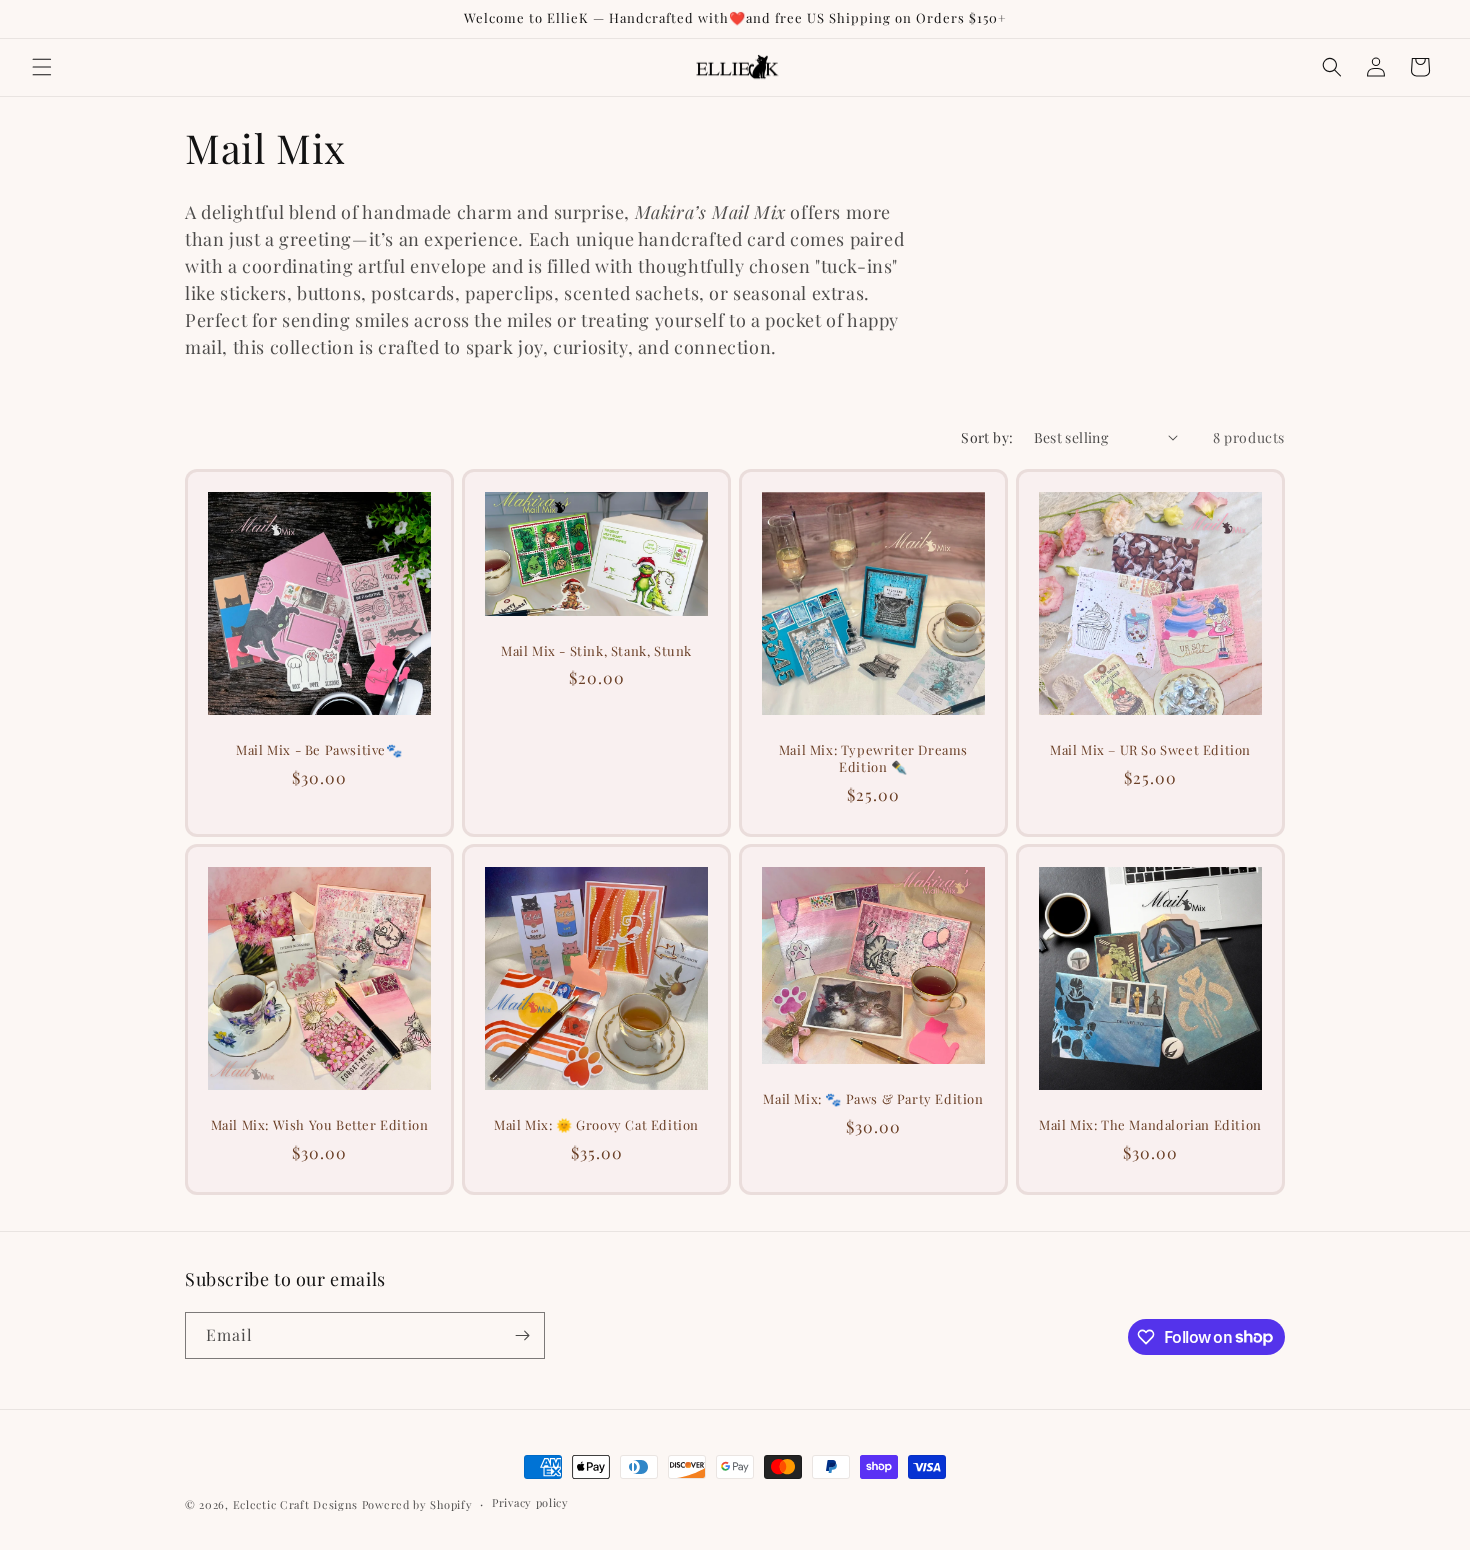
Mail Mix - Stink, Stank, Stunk (596, 650)
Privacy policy (530, 1502)
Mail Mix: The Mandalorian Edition (1150, 1125)
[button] (42, 67)
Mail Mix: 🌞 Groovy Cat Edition (596, 1125)
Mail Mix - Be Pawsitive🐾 (319, 750)
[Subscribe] (522, 1335)
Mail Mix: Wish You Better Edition (320, 1125)
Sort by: (987, 437)
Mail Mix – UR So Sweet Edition (1150, 750)
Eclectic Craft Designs (295, 1504)
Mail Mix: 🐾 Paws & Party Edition (873, 1099)
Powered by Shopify (417, 1504)
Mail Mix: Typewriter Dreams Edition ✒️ (873, 758)
